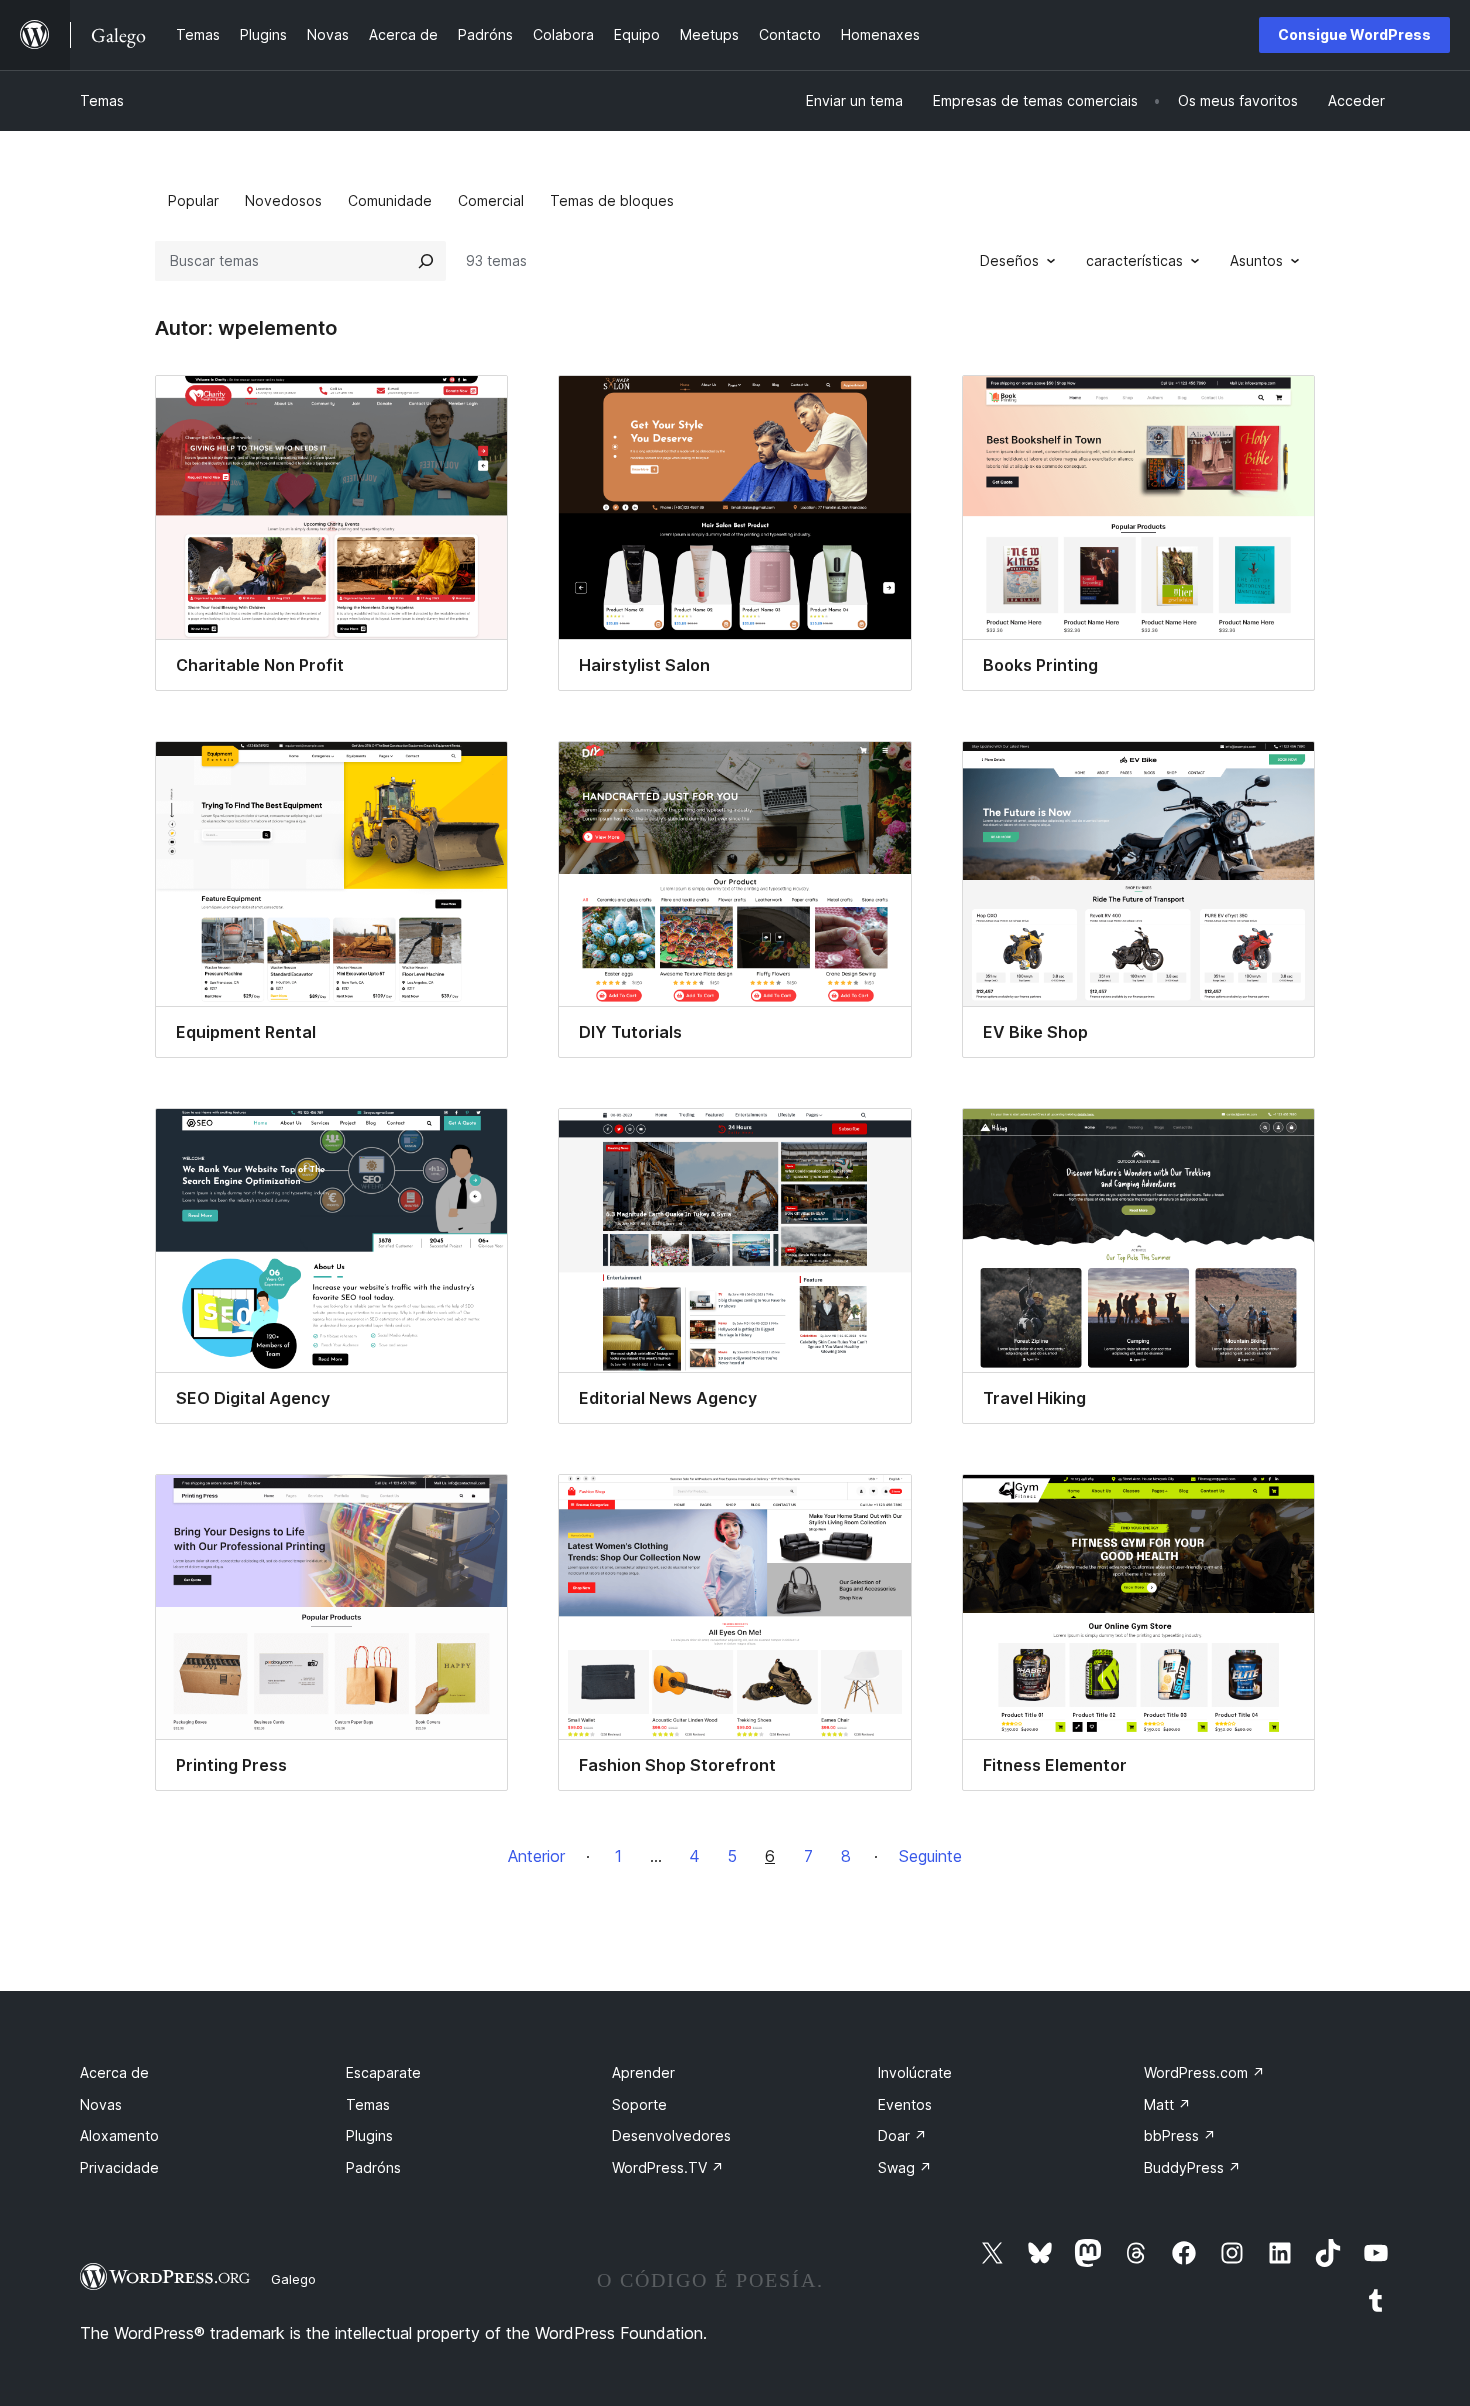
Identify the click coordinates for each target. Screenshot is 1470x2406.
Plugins (369, 2135)
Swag (905, 2167)
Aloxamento (119, 2135)
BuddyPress (1192, 2167)
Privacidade (119, 2167)
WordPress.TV (668, 2167)
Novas (101, 2104)
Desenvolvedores (671, 2135)
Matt (1167, 2104)
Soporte (639, 2104)
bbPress (1180, 2135)
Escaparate (383, 2072)
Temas (102, 100)
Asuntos (1256, 260)
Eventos (905, 2104)
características (1134, 260)
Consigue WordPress (1354, 34)
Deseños (1009, 260)
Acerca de (114, 2072)
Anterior (536, 1856)
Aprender (643, 2072)
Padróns (373, 2167)
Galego (293, 2279)
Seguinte (930, 1856)
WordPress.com (1204, 2072)
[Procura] (426, 261)
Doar (902, 2135)
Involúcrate (915, 2072)
